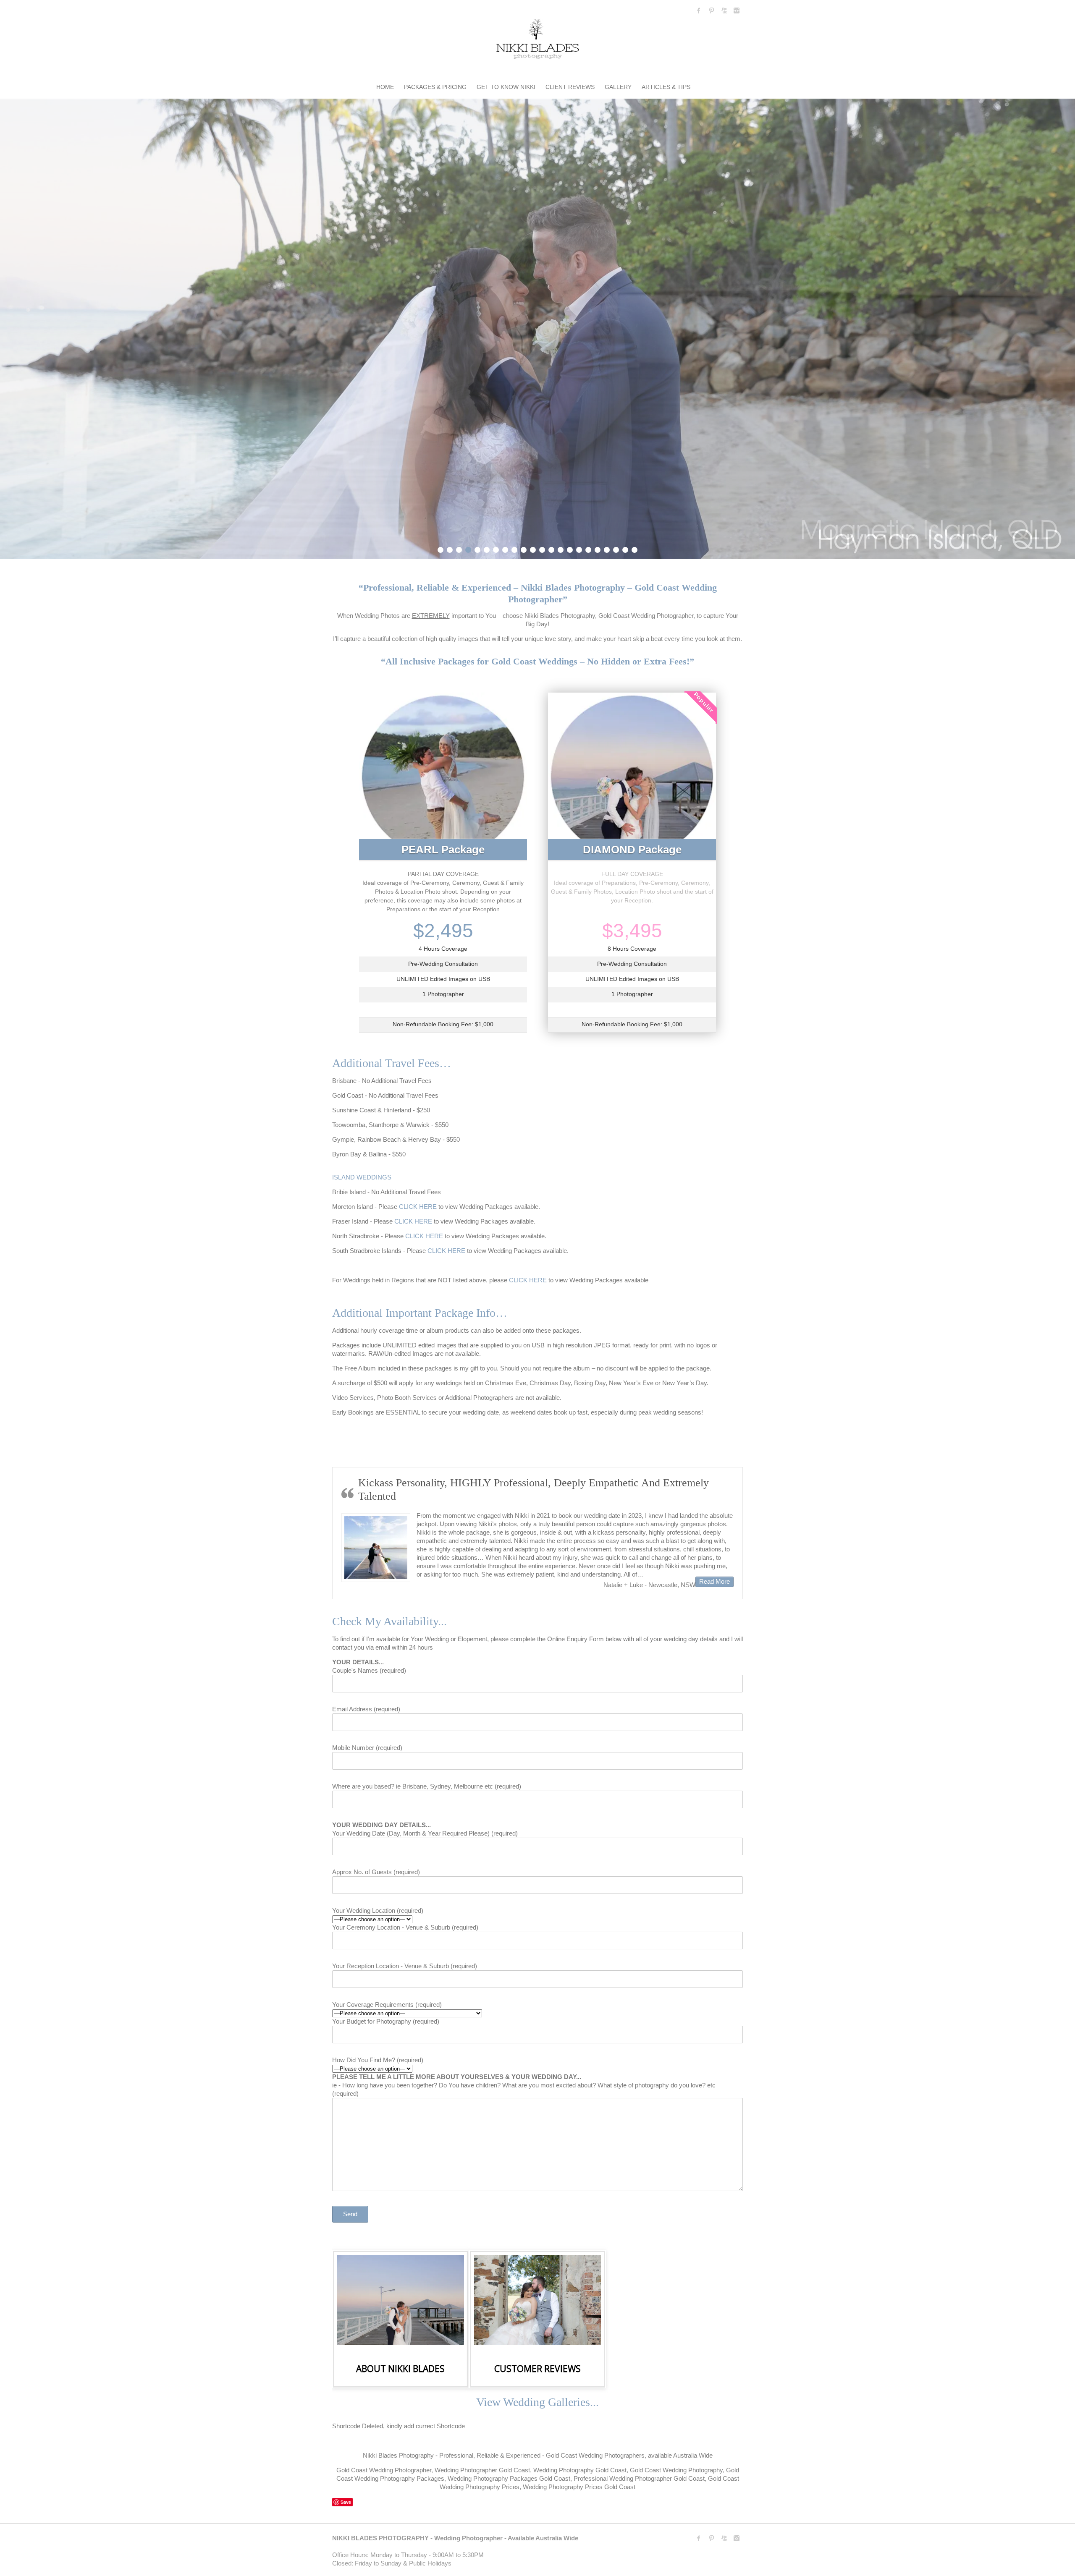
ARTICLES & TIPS (666, 87)
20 (616, 549)
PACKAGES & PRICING (435, 87)
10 (524, 549)
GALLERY (618, 87)
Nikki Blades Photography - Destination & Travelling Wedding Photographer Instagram (737, 10)
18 (598, 549)
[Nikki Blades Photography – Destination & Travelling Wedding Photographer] (537, 41)
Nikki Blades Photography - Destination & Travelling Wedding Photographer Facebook (699, 10)
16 (579, 549)
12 (542, 549)
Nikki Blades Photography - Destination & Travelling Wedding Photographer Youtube (724, 10)
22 (635, 549)
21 (625, 549)
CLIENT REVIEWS (570, 87)
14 (561, 549)
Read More (716, 1581)
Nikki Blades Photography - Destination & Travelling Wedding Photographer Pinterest (711, 10)
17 (588, 549)
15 (570, 549)
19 (607, 549)
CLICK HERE (418, 1207)
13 (551, 549)
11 (533, 549)
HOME (385, 87)
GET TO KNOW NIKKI (506, 87)
